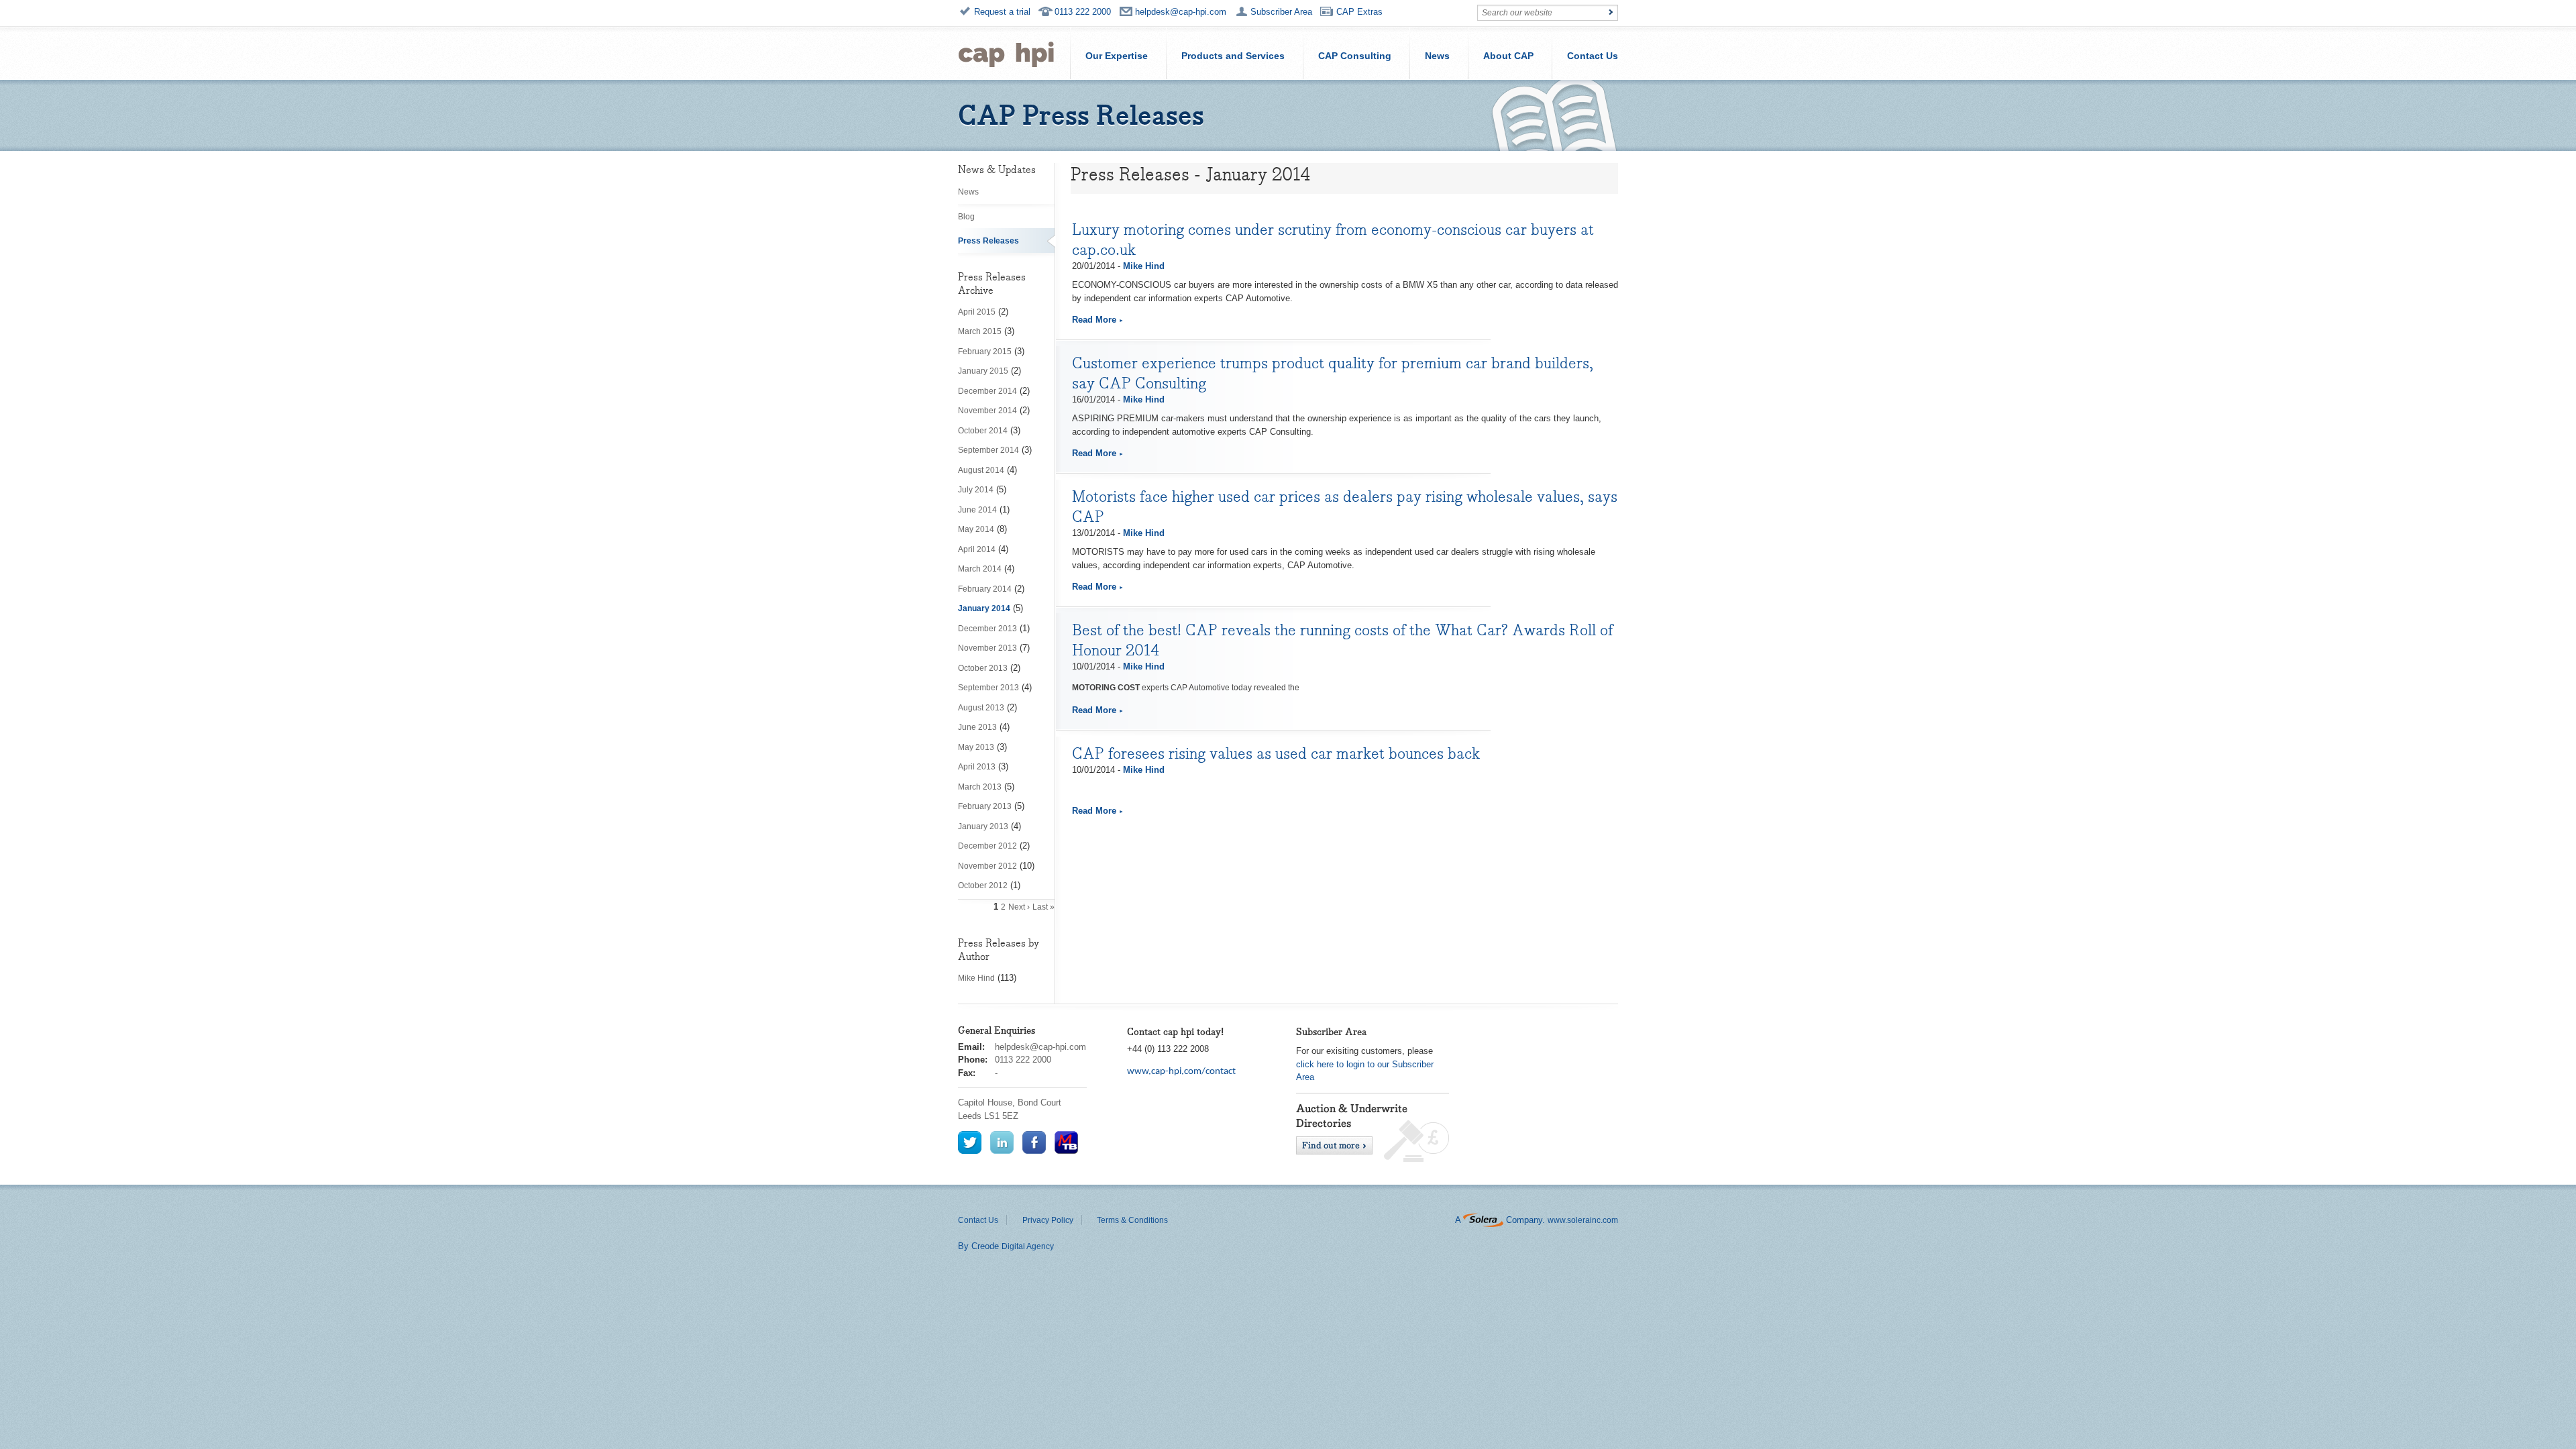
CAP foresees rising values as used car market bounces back (1276, 753)
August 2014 (981, 470)
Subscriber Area (1281, 12)
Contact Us (1593, 56)
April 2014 (977, 549)
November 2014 (987, 411)
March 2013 (980, 787)
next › (1019, 907)
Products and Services (1233, 56)
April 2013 (977, 767)
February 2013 (985, 806)
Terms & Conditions (1132, 1220)
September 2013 (988, 688)
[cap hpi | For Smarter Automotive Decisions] (1006, 53)
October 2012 (983, 885)
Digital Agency (1028, 1246)
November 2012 (987, 866)
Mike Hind (976, 978)
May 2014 (976, 529)
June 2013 (977, 727)
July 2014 (976, 490)
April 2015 (977, 312)
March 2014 (980, 569)
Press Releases (988, 241)
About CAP (1508, 56)
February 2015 (985, 352)
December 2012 (987, 846)
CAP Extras (1359, 12)
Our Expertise (1117, 56)
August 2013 (981, 708)
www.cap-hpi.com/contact (1181, 1072)
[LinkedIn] (1002, 1142)
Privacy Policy (1048, 1220)
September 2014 (988, 450)
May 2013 (976, 747)
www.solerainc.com (1583, 1220)
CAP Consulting (1355, 56)
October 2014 (983, 431)
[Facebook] (1034, 1142)
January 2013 (983, 826)
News (1437, 56)
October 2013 (983, 668)
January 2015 (983, 371)
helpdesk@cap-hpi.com (1181, 12)
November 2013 (987, 648)
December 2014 (987, 391)
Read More (1094, 320)
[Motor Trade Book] (1066, 1142)
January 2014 (984, 608)
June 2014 (977, 510)
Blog (966, 217)
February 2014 (985, 589)
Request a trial (1002, 12)
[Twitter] (970, 1142)
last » (1043, 907)
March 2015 (980, 331)
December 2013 (987, 629)
